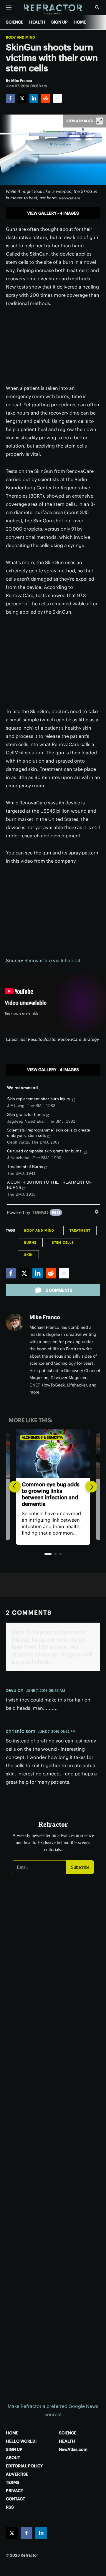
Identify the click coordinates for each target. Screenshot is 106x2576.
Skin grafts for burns (26, 1114)
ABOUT (13, 2458)
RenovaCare (38, 960)
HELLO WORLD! (21, 2441)
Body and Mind (20, 37)
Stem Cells (63, 1243)
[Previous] (15, 1487)
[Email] (57, 98)
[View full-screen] (100, 121)
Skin (28, 1255)
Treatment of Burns (25, 1167)
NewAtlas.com (73, 2449)
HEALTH (37, 22)
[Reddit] (46, 98)
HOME (80, 22)
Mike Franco (45, 1317)
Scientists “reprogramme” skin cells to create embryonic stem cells (49, 1133)
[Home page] (53, 10)
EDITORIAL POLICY (24, 2466)
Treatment (80, 1230)
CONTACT (15, 2499)
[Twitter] (22, 98)
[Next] (91, 1487)
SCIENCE (15, 22)
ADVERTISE (17, 2474)
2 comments (59, 1290)
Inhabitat (71, 960)
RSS (10, 2507)
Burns (30, 1243)
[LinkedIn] (34, 98)
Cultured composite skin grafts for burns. (45, 1151)
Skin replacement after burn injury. (39, 1099)
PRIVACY (15, 2491)
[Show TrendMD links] (97, 1212)
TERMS (13, 2482)
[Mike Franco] (15, 1323)
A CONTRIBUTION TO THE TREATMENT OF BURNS (49, 1185)
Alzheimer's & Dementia (42, 1437)
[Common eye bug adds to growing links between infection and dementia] (53, 1454)
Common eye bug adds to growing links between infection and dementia (51, 1494)
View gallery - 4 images (53, 213)
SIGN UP (59, 22)
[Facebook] (10, 98)
